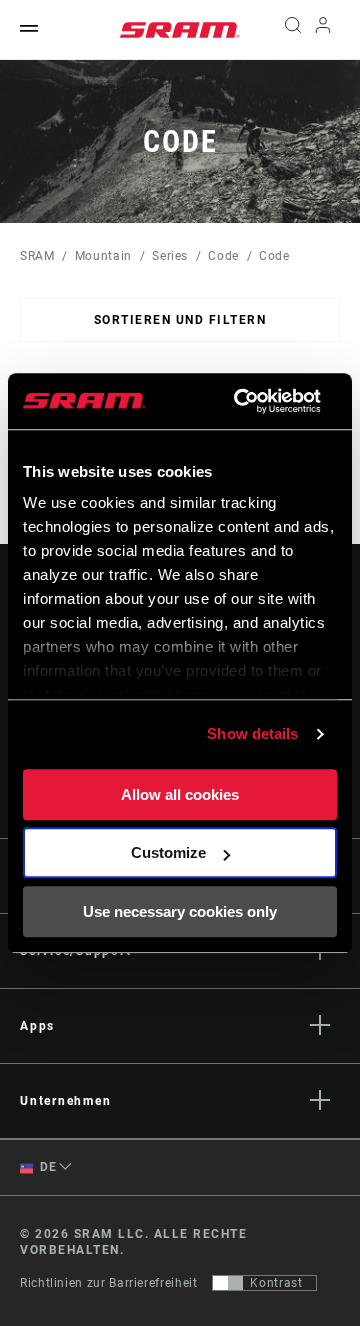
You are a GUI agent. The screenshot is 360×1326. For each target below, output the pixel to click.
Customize (168, 852)
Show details (252, 733)
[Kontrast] (228, 1283)
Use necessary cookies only (180, 911)
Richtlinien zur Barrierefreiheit (108, 1283)
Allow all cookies (180, 794)
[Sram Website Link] (180, 30)
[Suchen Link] (292, 30)
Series (170, 256)
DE (47, 1167)
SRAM (37, 256)
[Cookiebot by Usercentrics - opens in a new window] (240, 401)
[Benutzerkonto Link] (323, 30)
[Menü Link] (29, 29)
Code (223, 256)
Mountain (103, 256)
